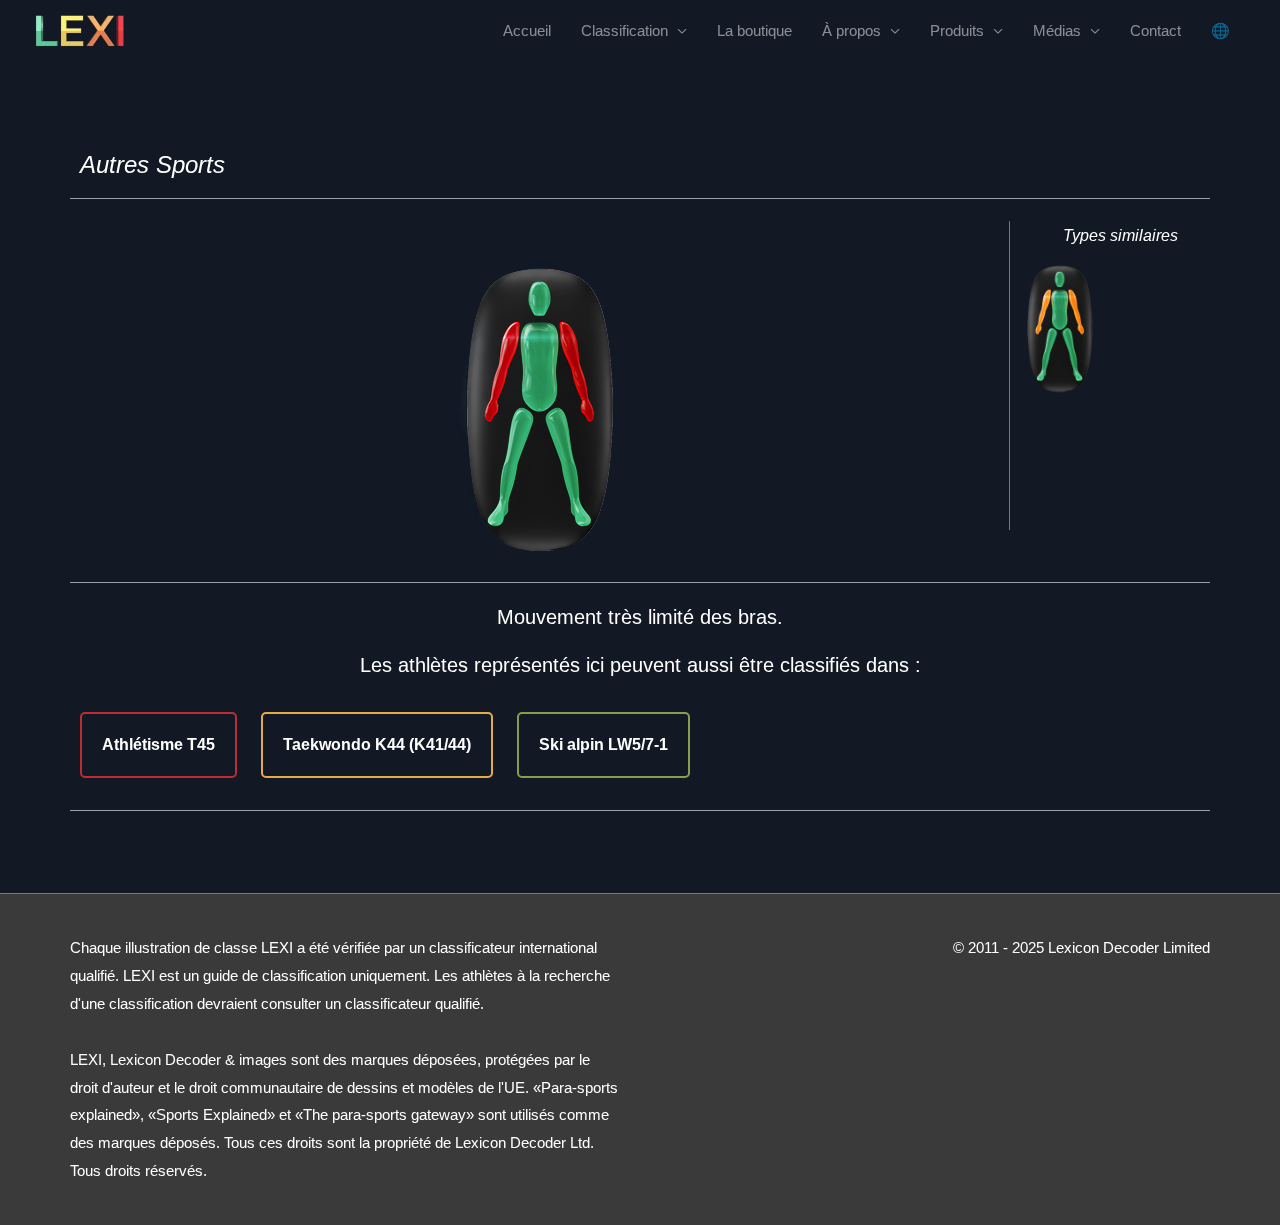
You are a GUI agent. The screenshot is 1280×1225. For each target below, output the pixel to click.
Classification (624, 30)
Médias (1057, 30)
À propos (851, 30)
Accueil (527, 30)
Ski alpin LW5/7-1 (603, 744)
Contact (1155, 30)
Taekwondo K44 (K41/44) (377, 744)
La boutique (754, 30)
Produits (957, 30)
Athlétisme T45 (158, 744)
